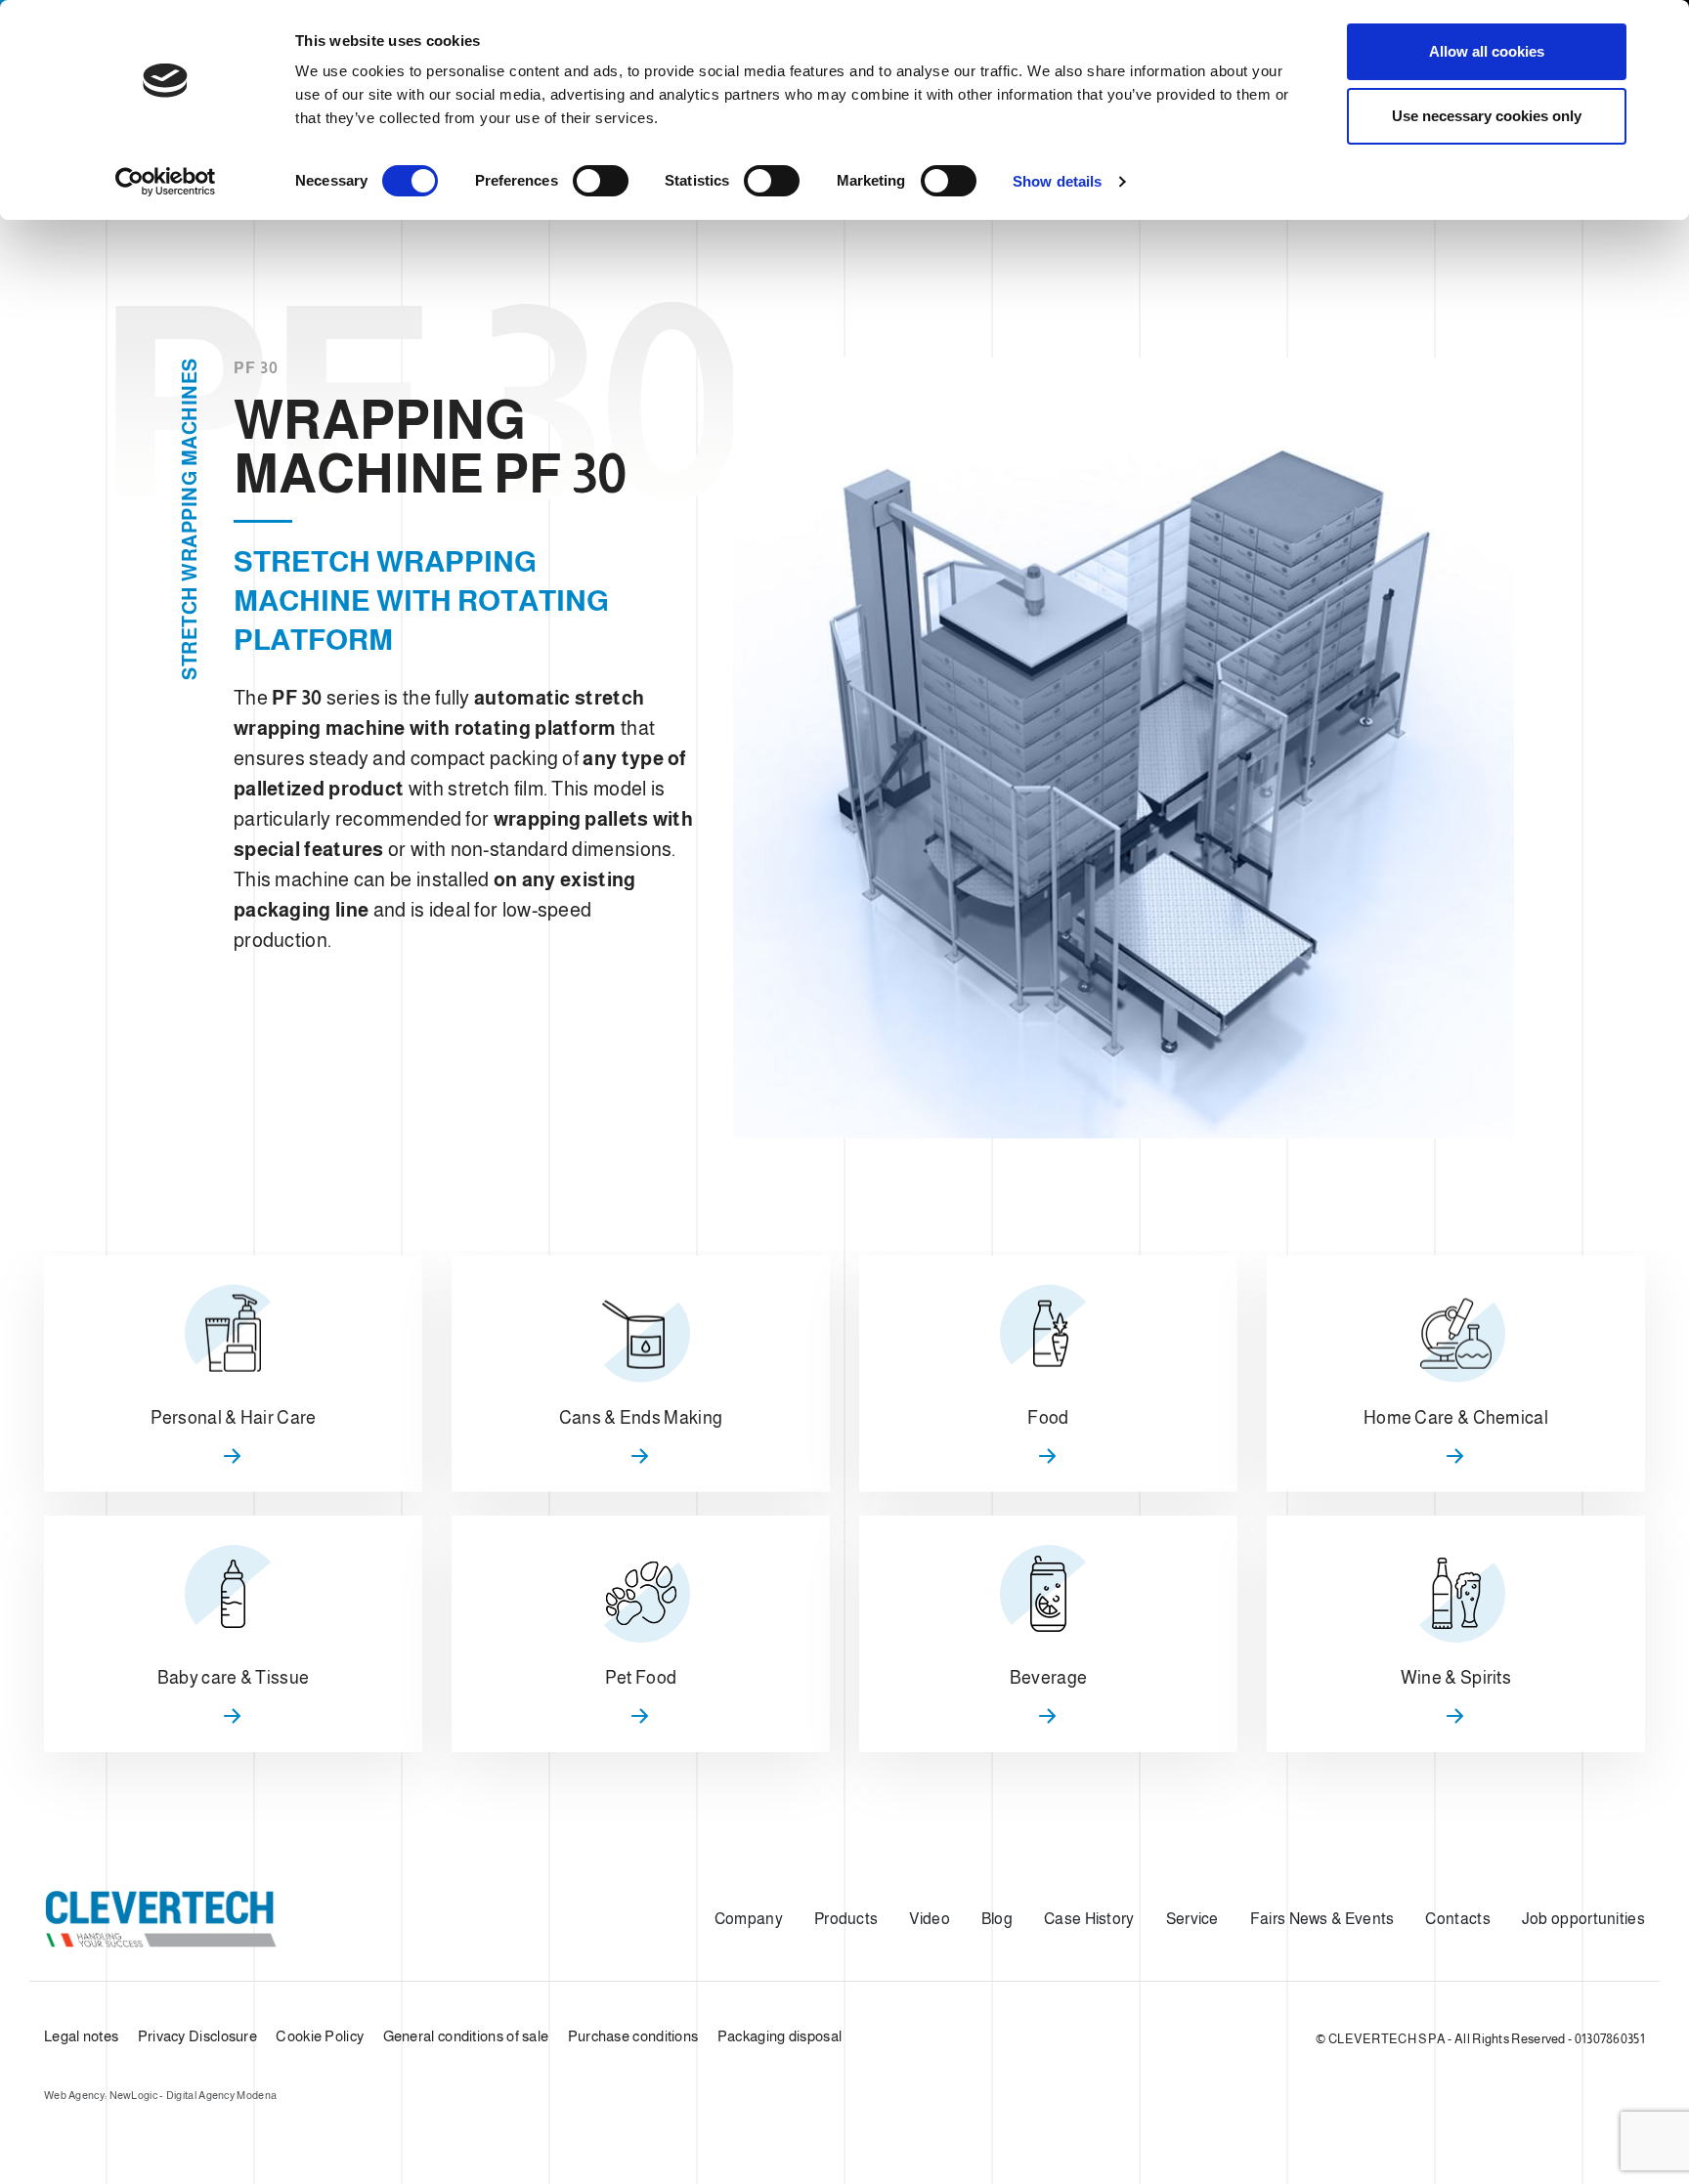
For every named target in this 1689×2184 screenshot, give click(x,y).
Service (1192, 1919)
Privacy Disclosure (197, 2036)
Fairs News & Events (1322, 1919)
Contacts (1457, 1919)
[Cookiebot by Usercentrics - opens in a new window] (166, 182)
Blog (997, 1919)
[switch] (601, 181)
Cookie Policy (320, 2036)
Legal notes (81, 2036)
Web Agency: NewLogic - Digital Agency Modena (160, 2095)
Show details (1057, 181)
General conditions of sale (466, 2036)
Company (749, 1919)
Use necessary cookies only (1487, 116)
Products (846, 1919)
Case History (1089, 1919)
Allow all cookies (1487, 51)
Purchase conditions (633, 2036)
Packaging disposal (780, 2036)
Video (930, 1919)
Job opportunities (1583, 1919)
